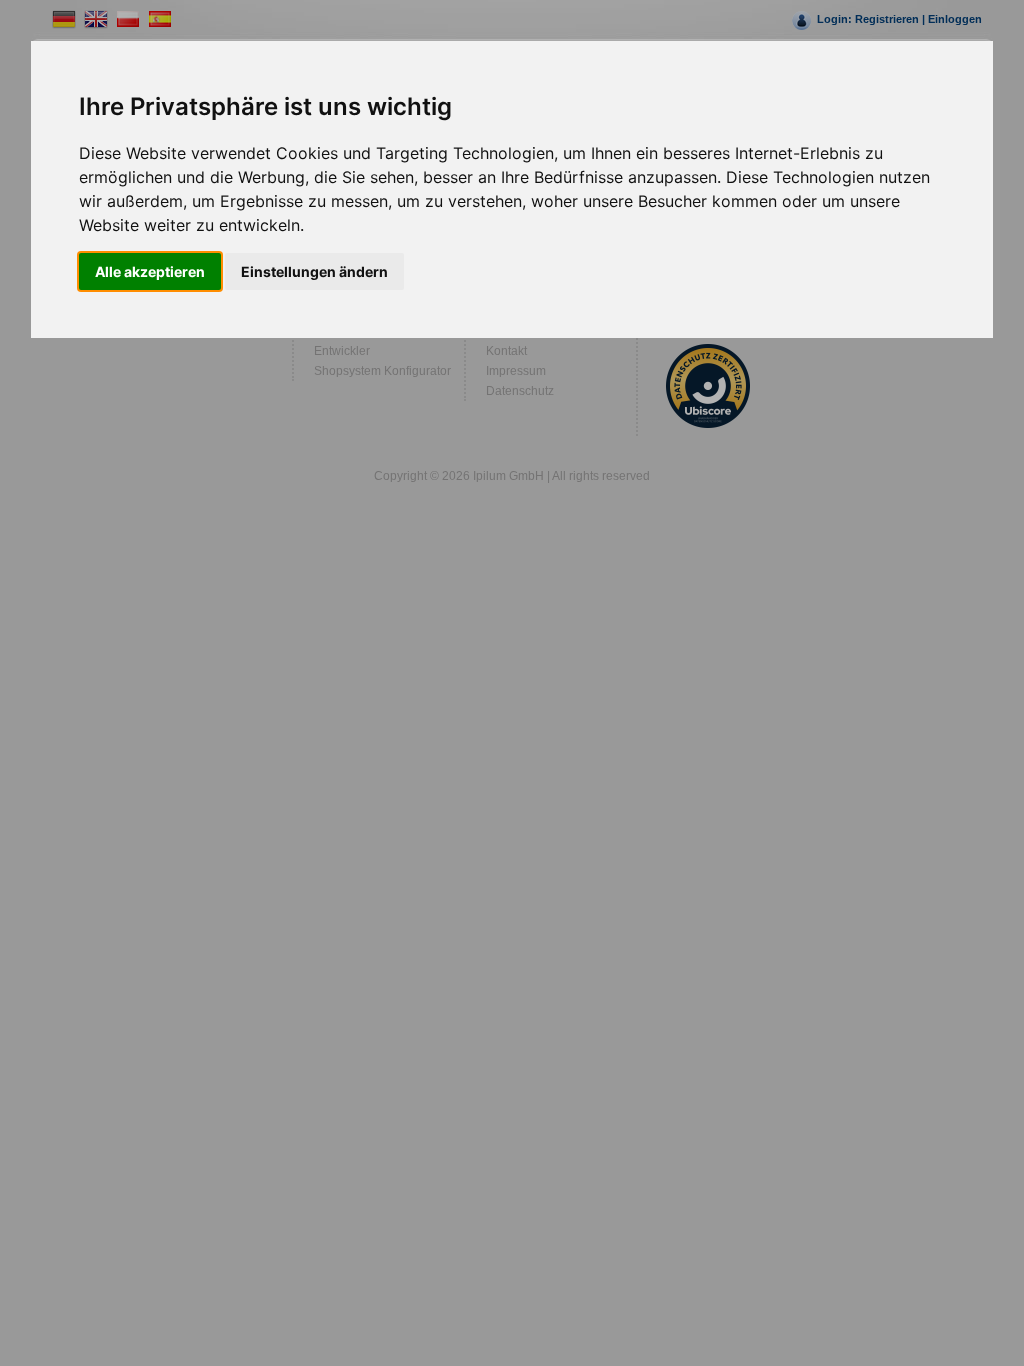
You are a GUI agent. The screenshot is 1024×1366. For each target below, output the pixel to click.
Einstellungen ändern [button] (314, 271)
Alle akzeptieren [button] (150, 271)
